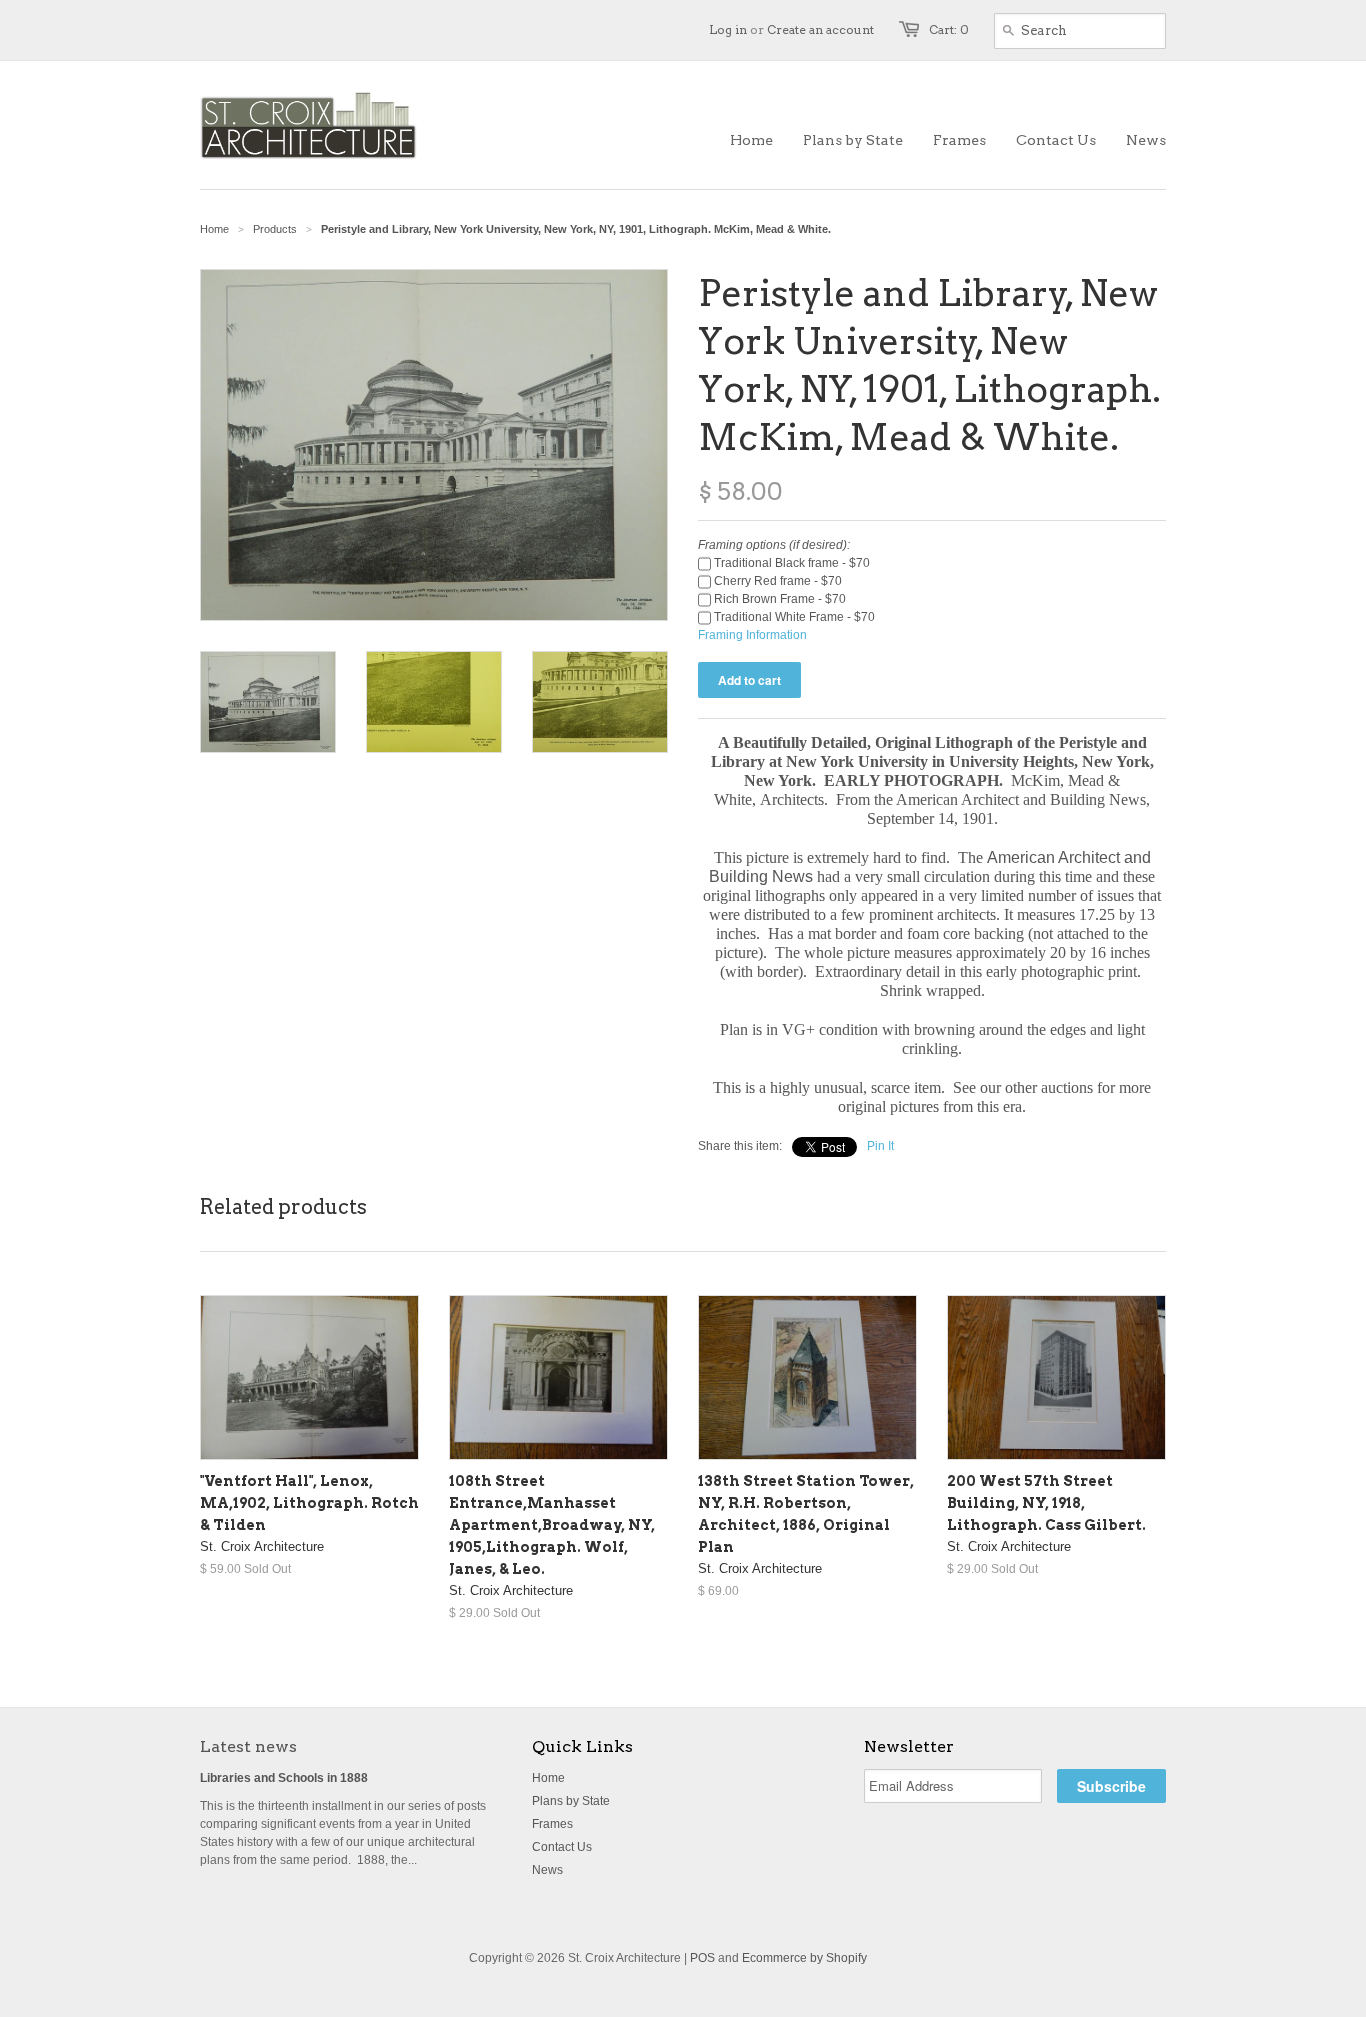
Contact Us (562, 1847)
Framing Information (752, 635)
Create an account (820, 29)
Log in (728, 29)
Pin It (880, 1146)
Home (548, 1778)
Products (275, 229)
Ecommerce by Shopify (804, 1958)
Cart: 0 (949, 29)
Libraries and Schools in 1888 (284, 1778)
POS (702, 1958)
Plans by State (571, 1801)
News (547, 1870)
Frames (552, 1824)
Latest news (248, 1746)
